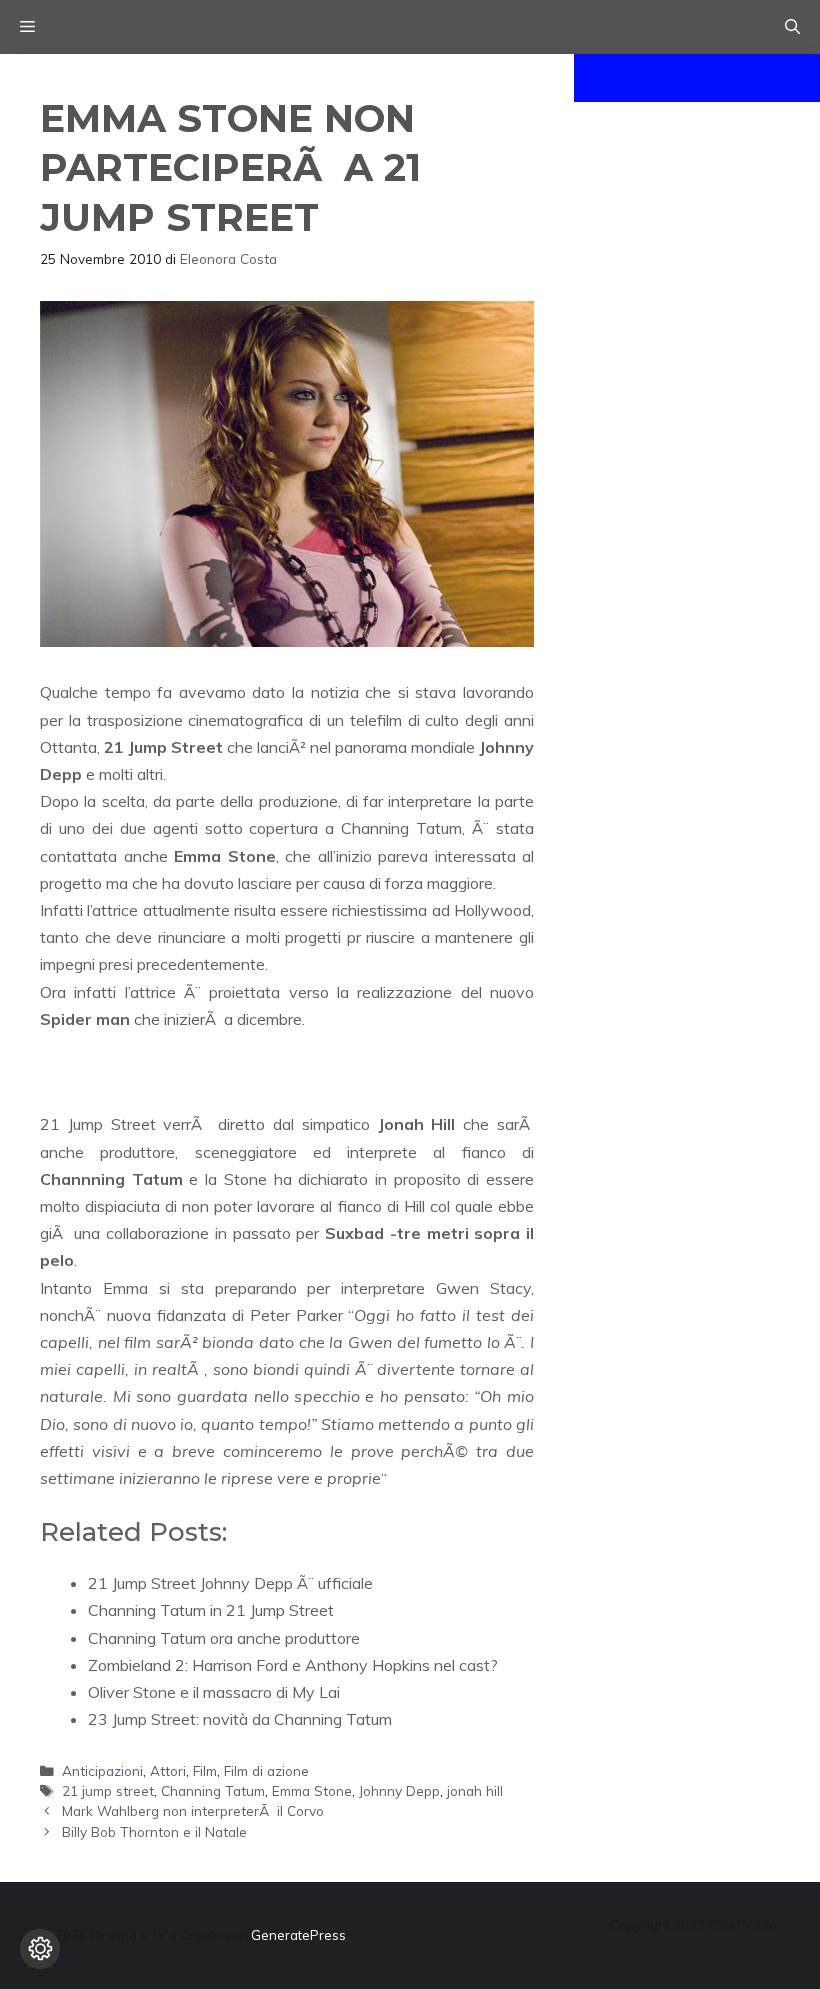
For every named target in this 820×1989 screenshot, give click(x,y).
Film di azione (266, 1770)
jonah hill (475, 1790)
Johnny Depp (399, 1790)
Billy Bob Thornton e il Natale (154, 1831)
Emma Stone (312, 1790)
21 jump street (108, 1790)
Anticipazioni (102, 1770)
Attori (168, 1770)
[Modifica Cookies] (40, 1949)
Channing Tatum (213, 1790)
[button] (792, 27)
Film (205, 1770)
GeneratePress (298, 1935)
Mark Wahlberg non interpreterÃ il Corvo (193, 1810)
